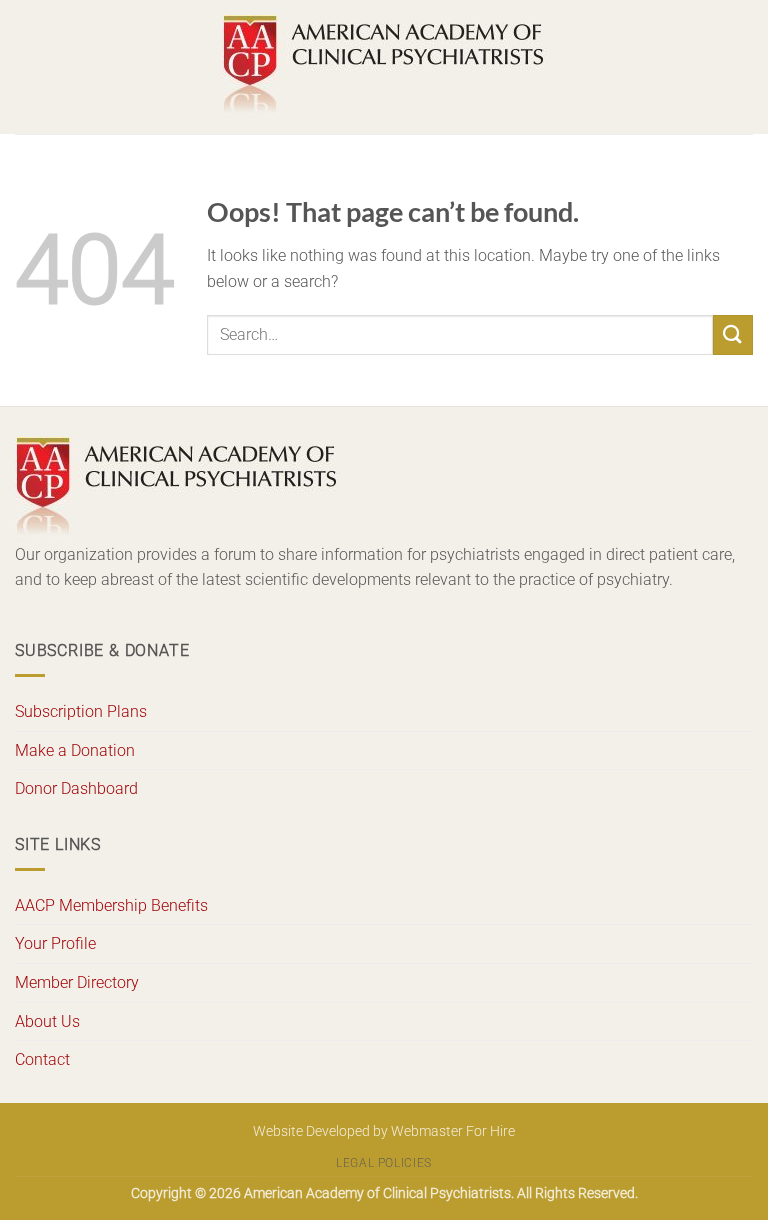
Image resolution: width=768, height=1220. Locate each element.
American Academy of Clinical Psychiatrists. (379, 1193)
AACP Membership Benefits (111, 905)
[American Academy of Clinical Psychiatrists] (384, 67)
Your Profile (55, 943)
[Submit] (733, 334)
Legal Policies (384, 1163)
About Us (47, 1021)
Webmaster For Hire (453, 1131)
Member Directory (77, 982)
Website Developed (311, 1131)
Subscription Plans (81, 711)
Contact (42, 1059)
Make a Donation (75, 750)
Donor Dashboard (76, 788)
